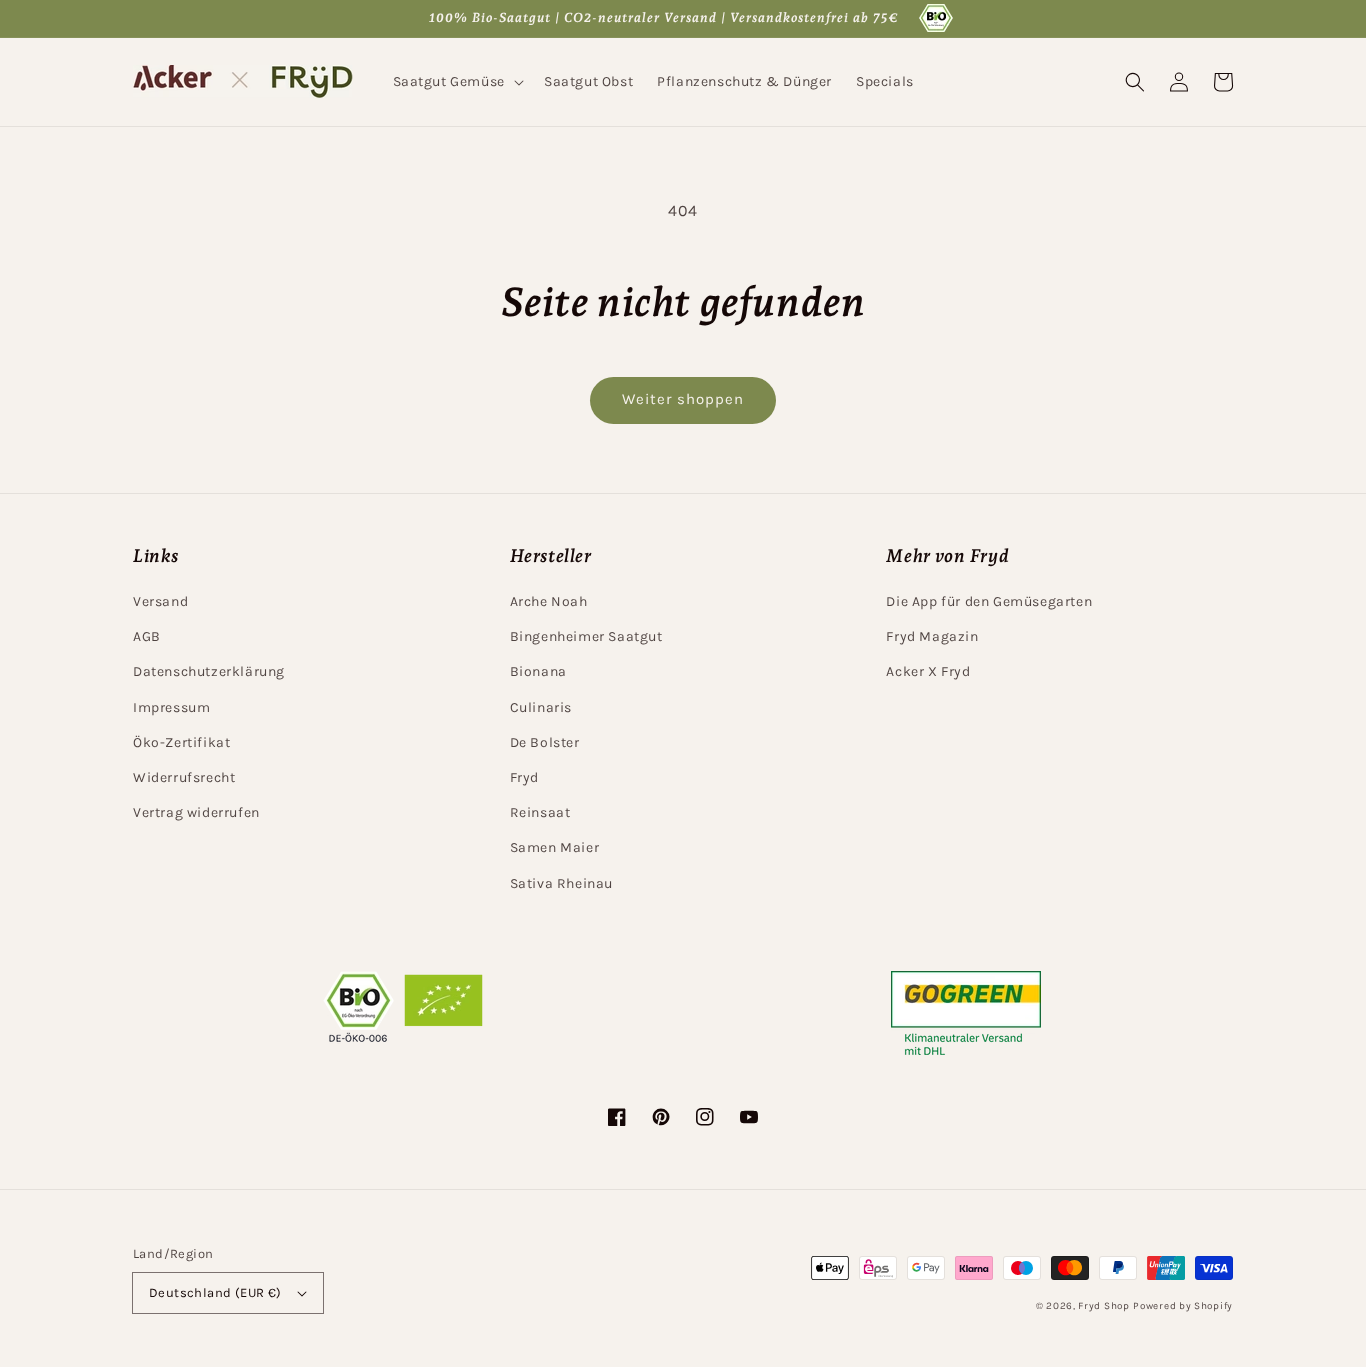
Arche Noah (549, 601)
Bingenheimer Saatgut (586, 636)
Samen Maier (555, 847)
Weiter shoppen (683, 399)
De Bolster (545, 742)
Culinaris (541, 707)
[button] (456, 82)
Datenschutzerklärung (209, 671)
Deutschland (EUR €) (215, 1292)
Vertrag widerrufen (196, 812)
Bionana (538, 671)
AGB (147, 636)
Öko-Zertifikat (181, 742)
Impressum (171, 707)
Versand (160, 601)
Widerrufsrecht (184, 777)
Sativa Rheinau (561, 883)
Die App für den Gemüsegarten (989, 601)
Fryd (524, 777)
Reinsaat (540, 812)
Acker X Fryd (928, 671)
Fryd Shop (1103, 1306)
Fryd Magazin (932, 636)
